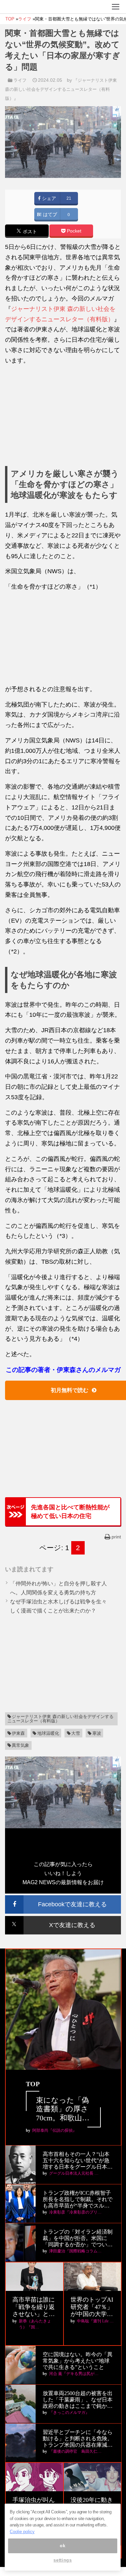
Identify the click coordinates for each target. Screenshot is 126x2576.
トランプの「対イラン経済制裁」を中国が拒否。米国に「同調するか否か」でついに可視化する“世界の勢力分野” (78, 2238)
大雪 (76, 1733)
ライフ (20, 80)
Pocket (73, 231)
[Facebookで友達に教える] (63, 1898)
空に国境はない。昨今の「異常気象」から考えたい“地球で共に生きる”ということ (78, 2361)
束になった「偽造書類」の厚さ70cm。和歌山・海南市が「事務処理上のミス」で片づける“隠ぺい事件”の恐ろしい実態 (63, 2109)
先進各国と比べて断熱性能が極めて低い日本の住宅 (70, 1512)
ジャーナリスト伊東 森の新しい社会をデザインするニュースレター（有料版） (61, 1719)
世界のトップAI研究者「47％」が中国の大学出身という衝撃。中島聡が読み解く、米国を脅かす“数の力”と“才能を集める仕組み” (92, 2307)
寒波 (97, 1733)
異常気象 (20, 1745)
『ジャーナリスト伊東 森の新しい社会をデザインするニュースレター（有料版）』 (61, 89)
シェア (48, 199)
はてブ (49, 215)
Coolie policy (22, 2532)
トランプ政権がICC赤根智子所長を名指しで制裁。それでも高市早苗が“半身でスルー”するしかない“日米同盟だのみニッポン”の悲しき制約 (78, 2200)
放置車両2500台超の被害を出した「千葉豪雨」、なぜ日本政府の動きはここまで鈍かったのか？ (78, 2400)
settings (62, 2560)
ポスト (29, 232)
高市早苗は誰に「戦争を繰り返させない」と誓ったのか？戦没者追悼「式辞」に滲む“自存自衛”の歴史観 (34, 2307)
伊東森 (18, 1733)
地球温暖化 (48, 1733)
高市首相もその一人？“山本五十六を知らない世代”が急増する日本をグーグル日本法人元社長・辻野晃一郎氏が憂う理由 (78, 2161)
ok (62, 2546)
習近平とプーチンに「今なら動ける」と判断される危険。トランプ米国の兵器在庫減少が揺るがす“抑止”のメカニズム (78, 2439)
